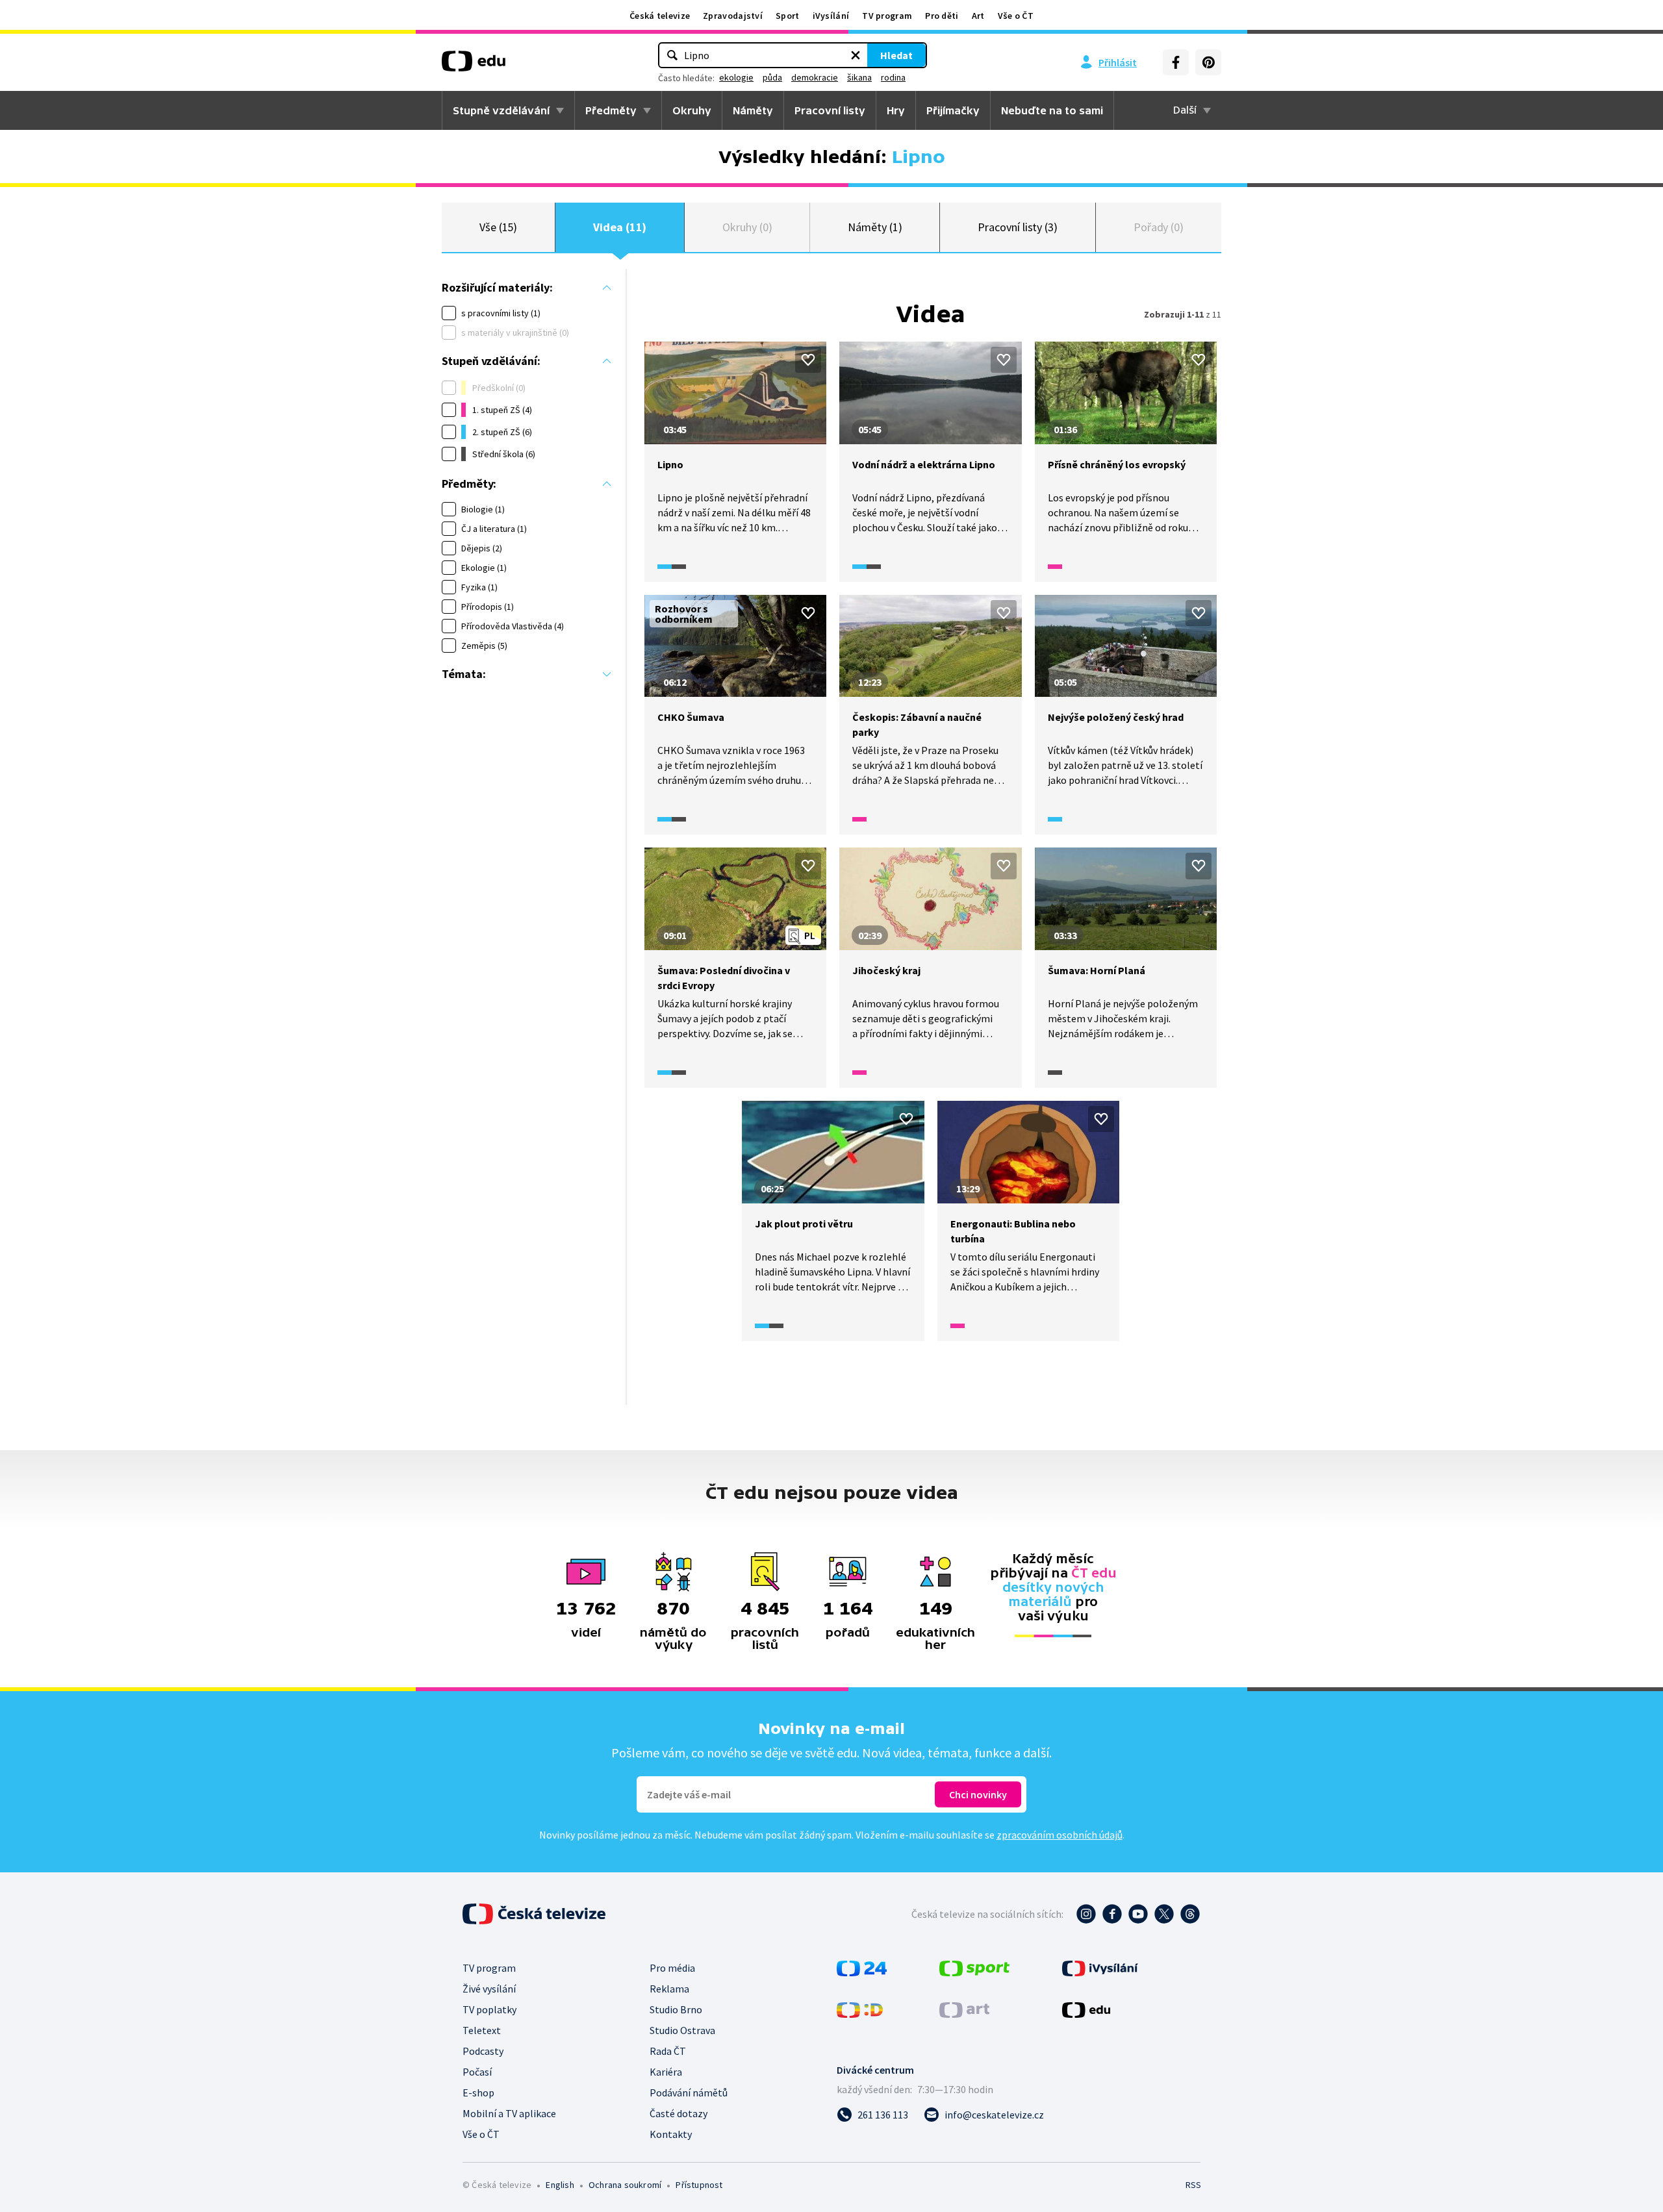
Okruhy (692, 110)
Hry (896, 110)
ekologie (736, 77)
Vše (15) (498, 227)
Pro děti (942, 16)
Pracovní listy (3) (1018, 227)
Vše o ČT (1016, 16)
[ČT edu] (474, 66)
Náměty (753, 110)
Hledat (896, 55)
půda (772, 77)
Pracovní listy (830, 110)
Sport (788, 16)
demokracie (815, 77)
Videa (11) (620, 227)
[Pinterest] (1208, 62)
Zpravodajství (733, 16)
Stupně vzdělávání (501, 110)
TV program (887, 16)
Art (978, 16)
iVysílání (831, 16)
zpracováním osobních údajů (1060, 1835)
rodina (893, 77)
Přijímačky (953, 110)
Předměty (611, 110)
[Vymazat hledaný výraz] (856, 55)
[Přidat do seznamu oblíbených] (808, 360)
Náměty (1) (875, 227)
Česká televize (660, 16)
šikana (859, 77)
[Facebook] (1176, 62)
